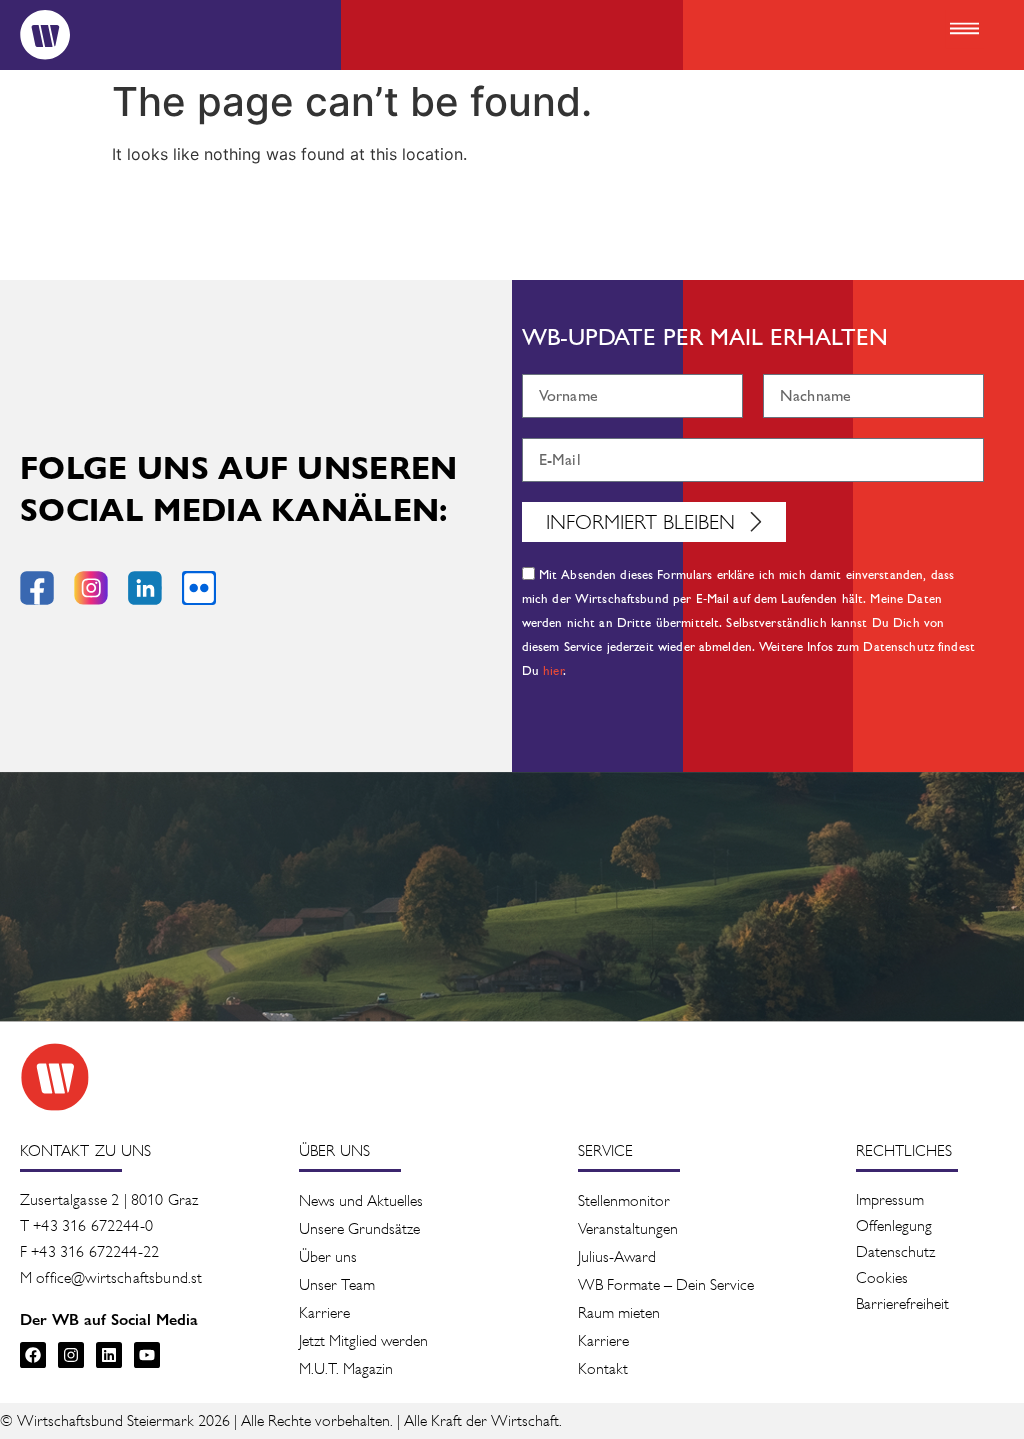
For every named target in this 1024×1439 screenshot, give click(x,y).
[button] (964, 30)
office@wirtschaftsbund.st (119, 1277)
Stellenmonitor (624, 1200)
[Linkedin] (109, 1355)
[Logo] (45, 35)
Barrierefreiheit (902, 1303)
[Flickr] (199, 588)
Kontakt (603, 1368)
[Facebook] (33, 1355)
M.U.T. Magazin (346, 1368)
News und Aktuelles (361, 1200)
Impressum (890, 1199)
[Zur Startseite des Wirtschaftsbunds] (55, 1077)
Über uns (328, 1256)
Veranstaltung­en (628, 1228)
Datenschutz (895, 1251)
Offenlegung (894, 1225)
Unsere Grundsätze (359, 1228)
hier (553, 671)
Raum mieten (619, 1312)
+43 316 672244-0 (93, 1225)
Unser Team (337, 1284)
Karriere (324, 1312)
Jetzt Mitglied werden (363, 1340)
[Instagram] (71, 1355)
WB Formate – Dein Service (666, 1284)
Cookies (882, 1277)
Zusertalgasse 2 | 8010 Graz (109, 1199)
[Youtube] (147, 1355)
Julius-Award (617, 1256)
